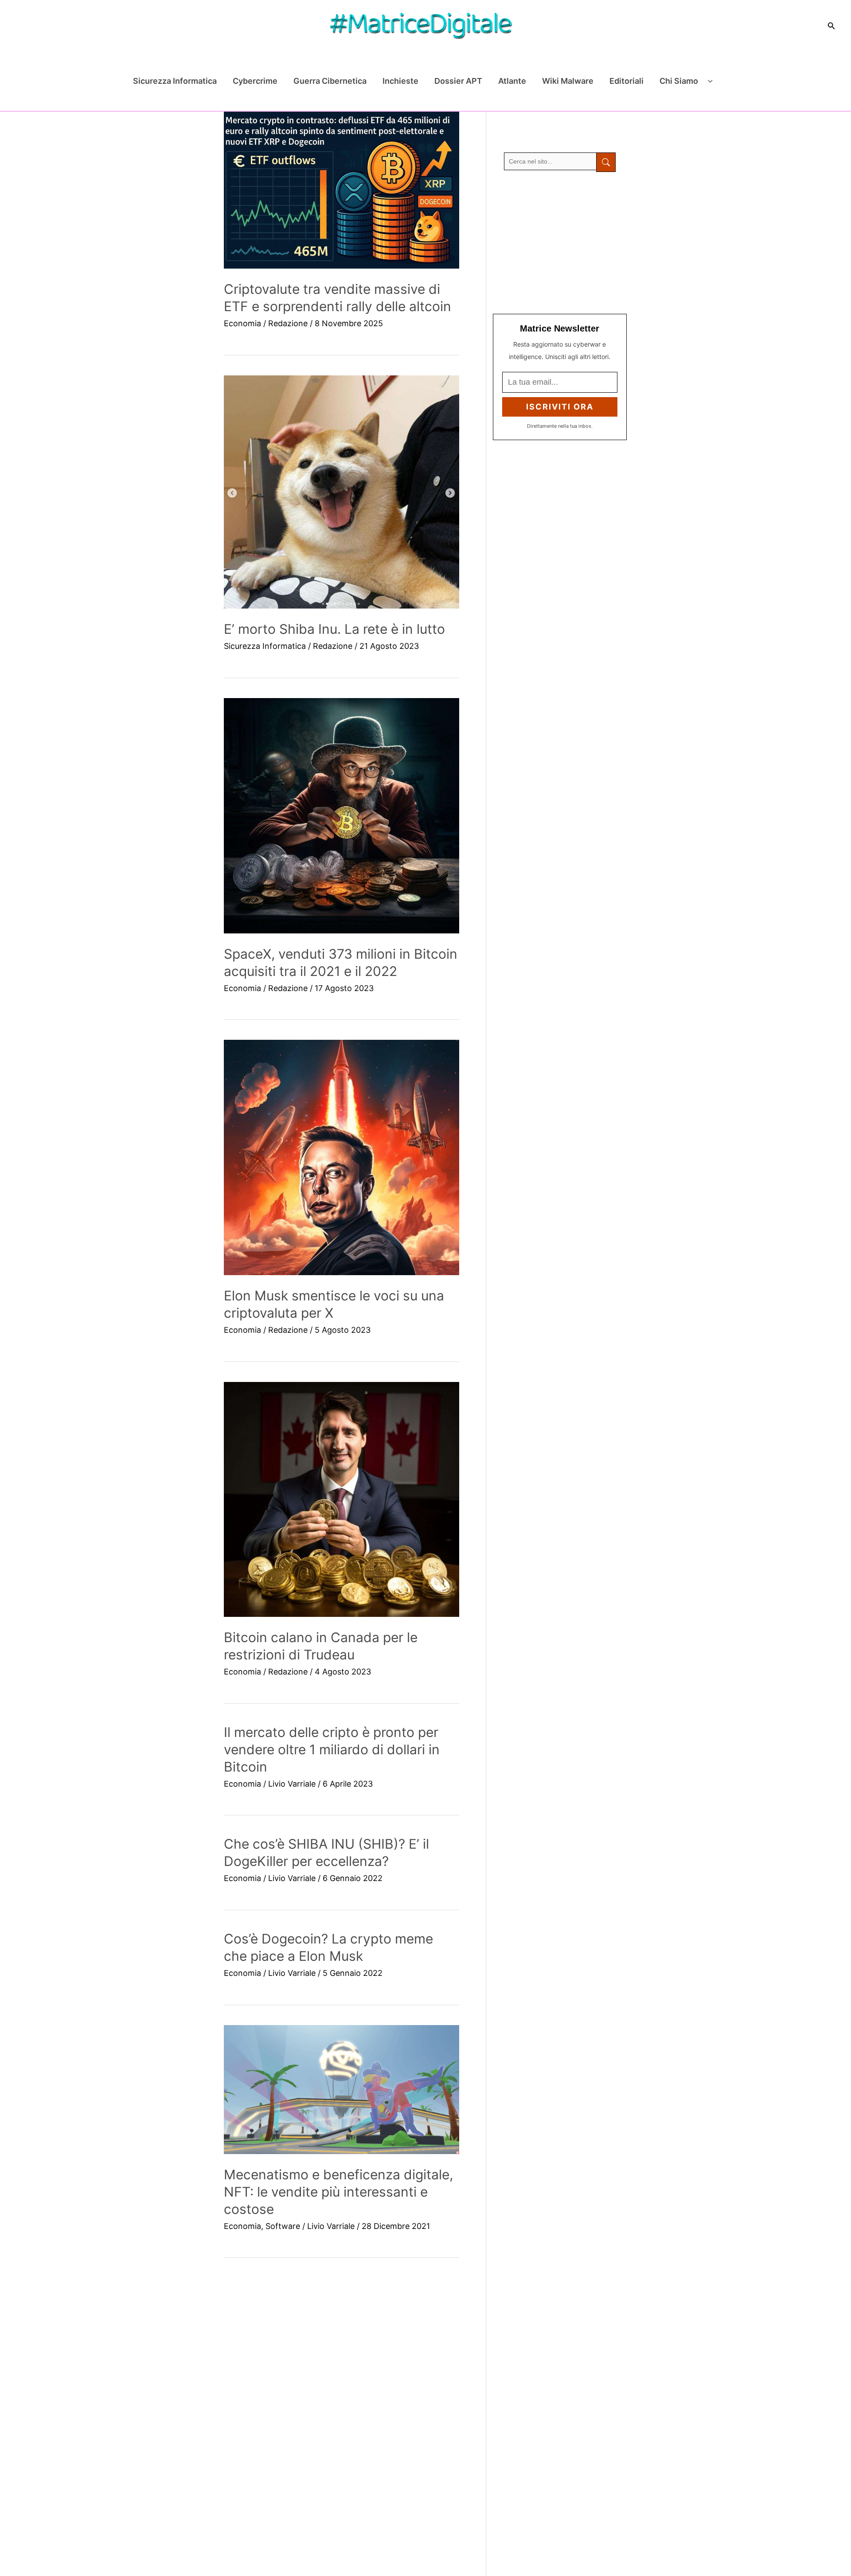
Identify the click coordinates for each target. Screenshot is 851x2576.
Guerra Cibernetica (330, 81)
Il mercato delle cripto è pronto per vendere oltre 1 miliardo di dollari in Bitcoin (332, 1749)
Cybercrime (255, 81)
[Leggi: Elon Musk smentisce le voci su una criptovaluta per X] (342, 1157)
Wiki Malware (568, 81)
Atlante (512, 81)
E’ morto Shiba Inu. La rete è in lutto (334, 629)
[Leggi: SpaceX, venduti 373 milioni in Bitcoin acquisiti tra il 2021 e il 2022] (342, 816)
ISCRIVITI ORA (560, 407)
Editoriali (627, 81)
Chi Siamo (679, 81)
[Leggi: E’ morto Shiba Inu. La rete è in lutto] (342, 492)
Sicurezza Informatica (175, 81)
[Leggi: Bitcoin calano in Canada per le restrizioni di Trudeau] (342, 1500)
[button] (831, 26)
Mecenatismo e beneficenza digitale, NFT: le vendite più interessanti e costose (338, 2192)
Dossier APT (458, 81)
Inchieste (400, 81)
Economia (242, 323)
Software (283, 2226)
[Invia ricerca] (606, 162)
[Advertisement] (560, 243)
